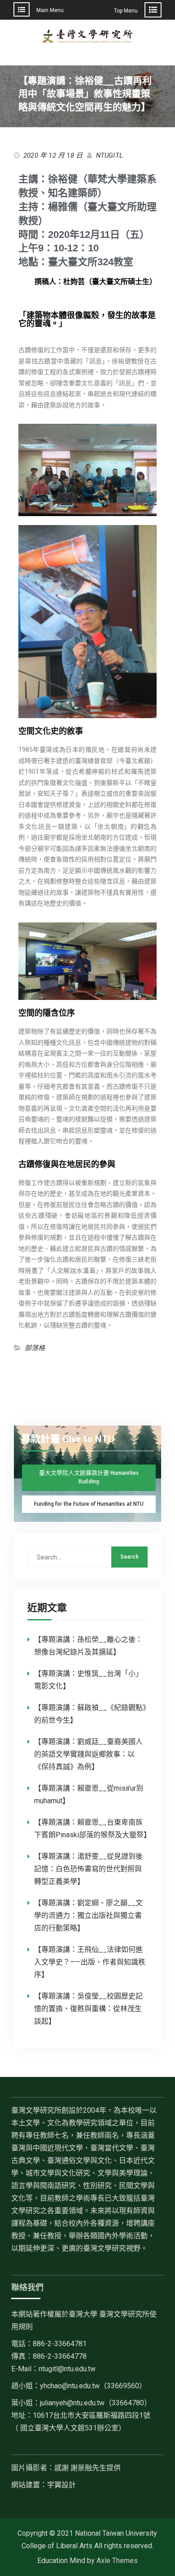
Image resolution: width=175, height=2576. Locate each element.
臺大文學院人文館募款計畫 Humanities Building (89, 1478)
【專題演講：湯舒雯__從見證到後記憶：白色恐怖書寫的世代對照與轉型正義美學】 (88, 1869)
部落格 (35, 1348)
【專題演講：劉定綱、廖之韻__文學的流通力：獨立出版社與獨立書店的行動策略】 (88, 1915)
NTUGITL (109, 155)
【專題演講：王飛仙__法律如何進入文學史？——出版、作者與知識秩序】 (90, 1962)
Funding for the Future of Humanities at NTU (89, 1504)
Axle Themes (117, 2561)
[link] (93, 2386)
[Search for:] (87, 1557)
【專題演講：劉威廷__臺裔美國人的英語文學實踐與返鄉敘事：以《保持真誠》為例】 (88, 1754)
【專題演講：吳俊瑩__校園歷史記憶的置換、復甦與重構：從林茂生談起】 (88, 2009)
